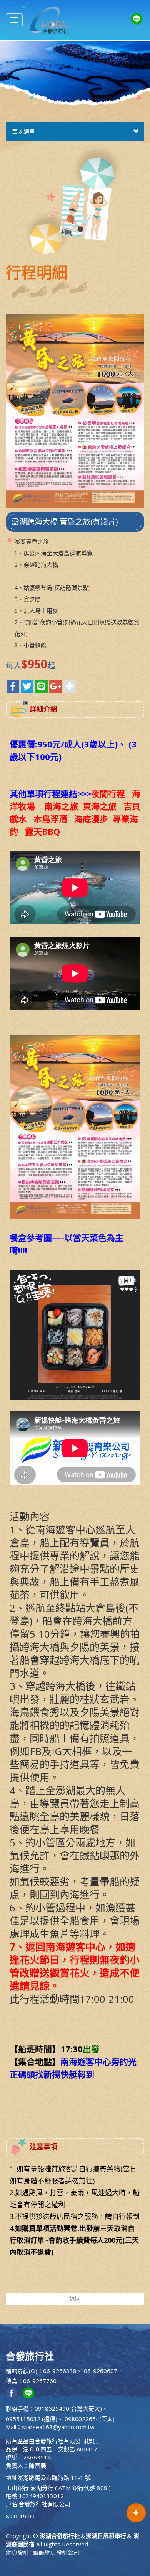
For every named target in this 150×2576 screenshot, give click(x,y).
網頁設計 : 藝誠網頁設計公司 (42, 2552)
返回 (75, 2298)
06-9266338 (60, 2371)
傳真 (12, 2381)
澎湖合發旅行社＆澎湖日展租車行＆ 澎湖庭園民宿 (49, 20)
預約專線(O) (22, 2371)
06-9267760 (40, 2381)
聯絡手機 (17, 2408)
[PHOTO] (75, 411)
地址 (12, 2477)
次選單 (26, 131)
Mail (11, 2427)
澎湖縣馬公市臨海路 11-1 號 (54, 2477)
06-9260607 (101, 2371)
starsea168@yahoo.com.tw (58, 2427)
